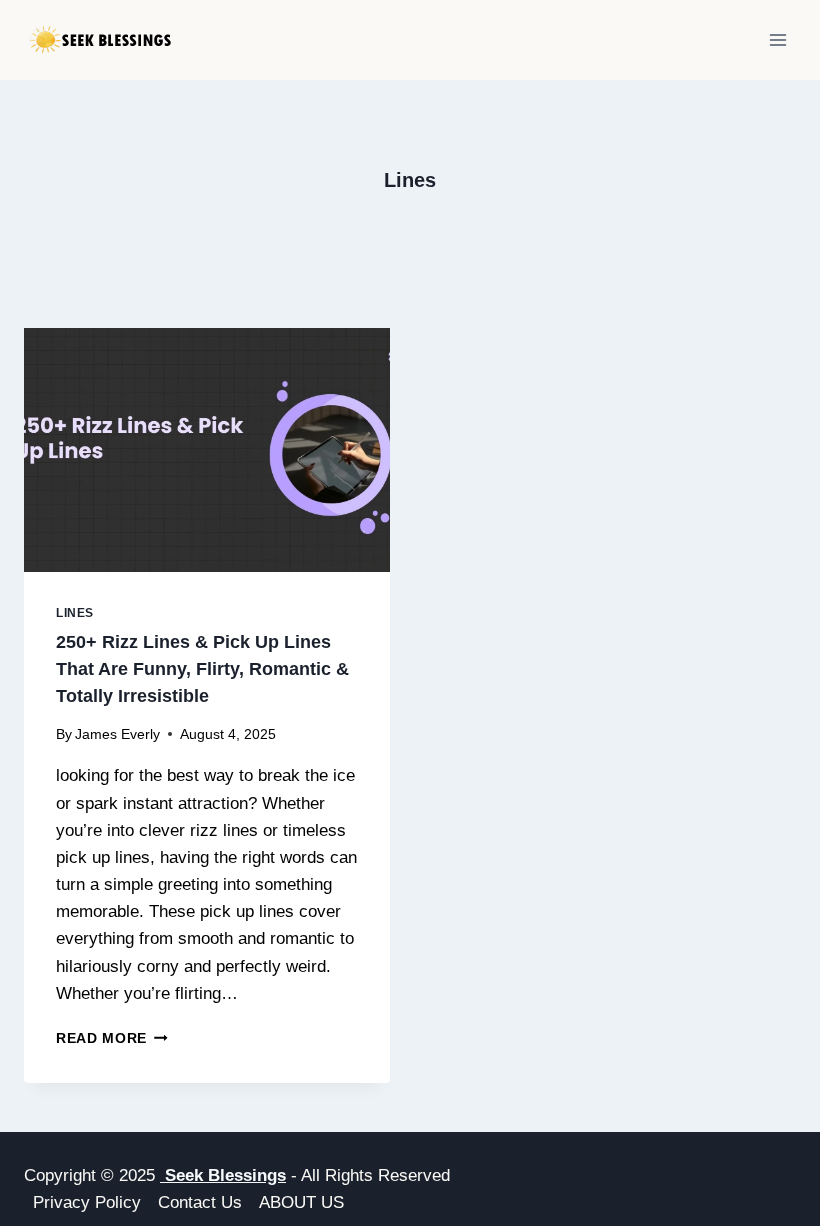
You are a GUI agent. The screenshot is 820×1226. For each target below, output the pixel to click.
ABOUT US (301, 1202)
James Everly (117, 734)
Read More (112, 1038)
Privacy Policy (87, 1202)
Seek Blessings (223, 1175)
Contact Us (200, 1202)
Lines (75, 613)
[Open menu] (777, 39)
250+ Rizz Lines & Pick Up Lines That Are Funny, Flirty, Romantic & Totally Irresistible (202, 669)
